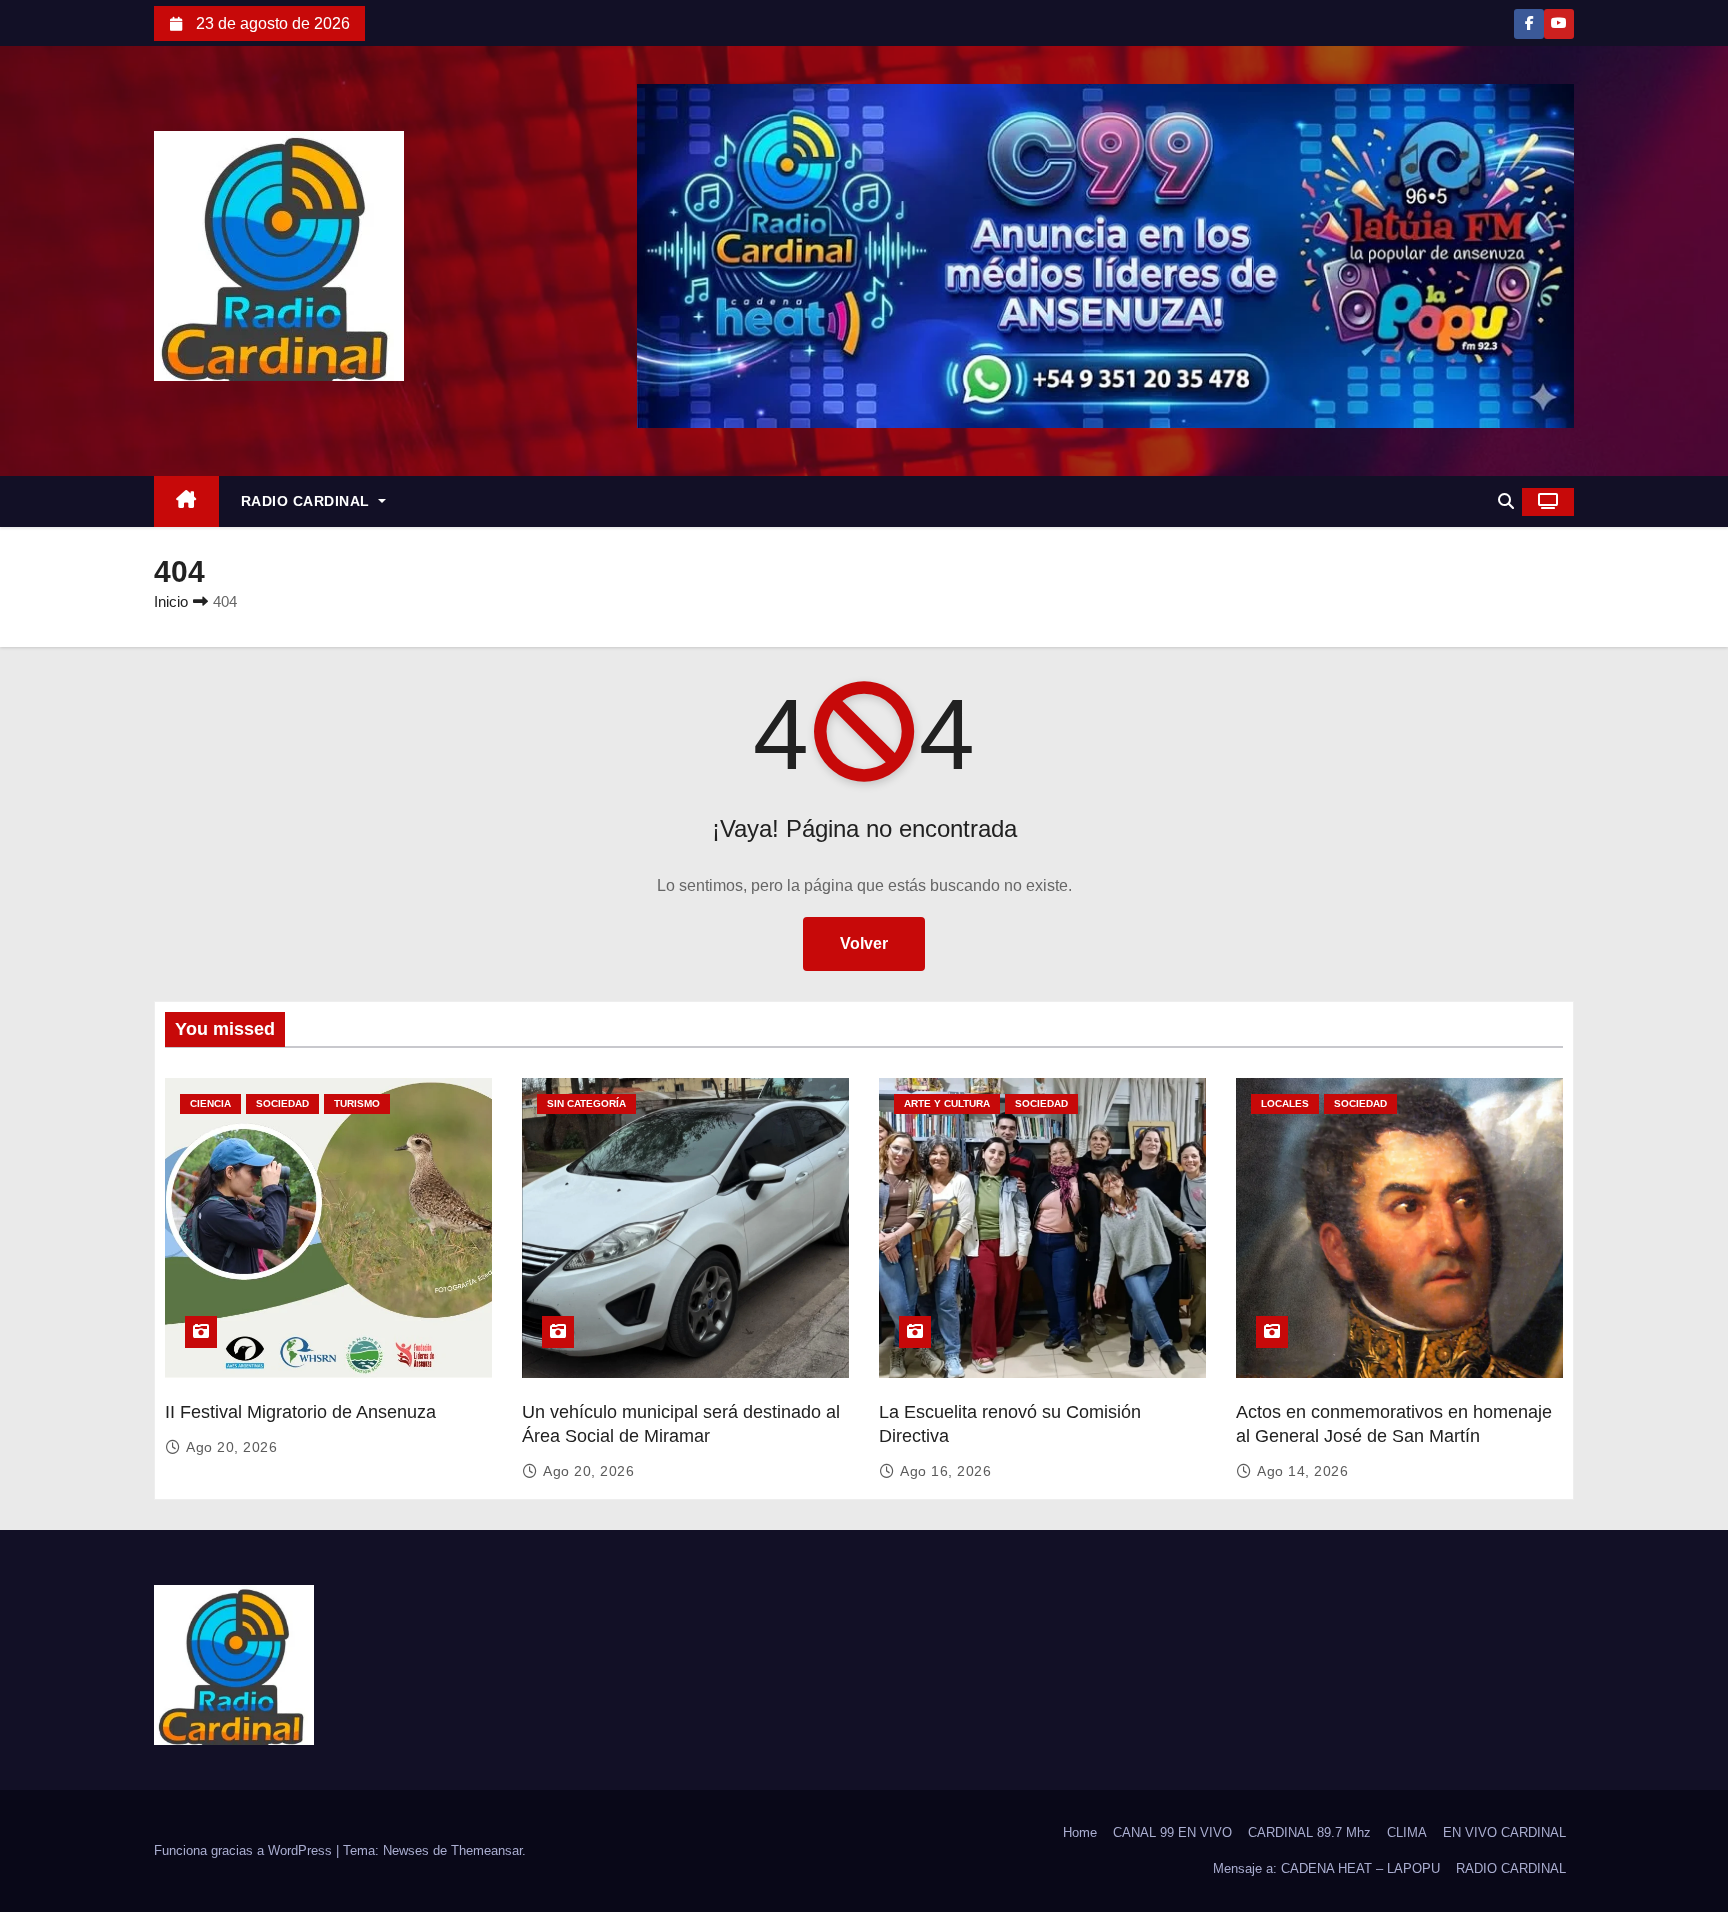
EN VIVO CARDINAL (1504, 1832)
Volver (864, 943)
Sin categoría (586, 1103)
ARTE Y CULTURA (947, 1103)
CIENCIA (210, 1103)
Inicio (171, 601)
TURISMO (357, 1103)
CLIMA (1407, 1832)
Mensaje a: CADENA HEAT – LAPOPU (1326, 1868)
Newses (406, 1850)
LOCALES (1285, 1103)
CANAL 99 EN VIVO (1172, 1832)
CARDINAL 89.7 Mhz (1309, 1832)
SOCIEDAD (282, 1103)
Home (1080, 1832)
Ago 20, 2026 (231, 1447)
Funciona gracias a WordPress (245, 1850)
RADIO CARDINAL (308, 501)
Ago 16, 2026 (945, 1471)
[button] (1506, 501)
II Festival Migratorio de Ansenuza (300, 1412)
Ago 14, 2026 (1302, 1471)
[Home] (186, 501)
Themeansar (486, 1850)
